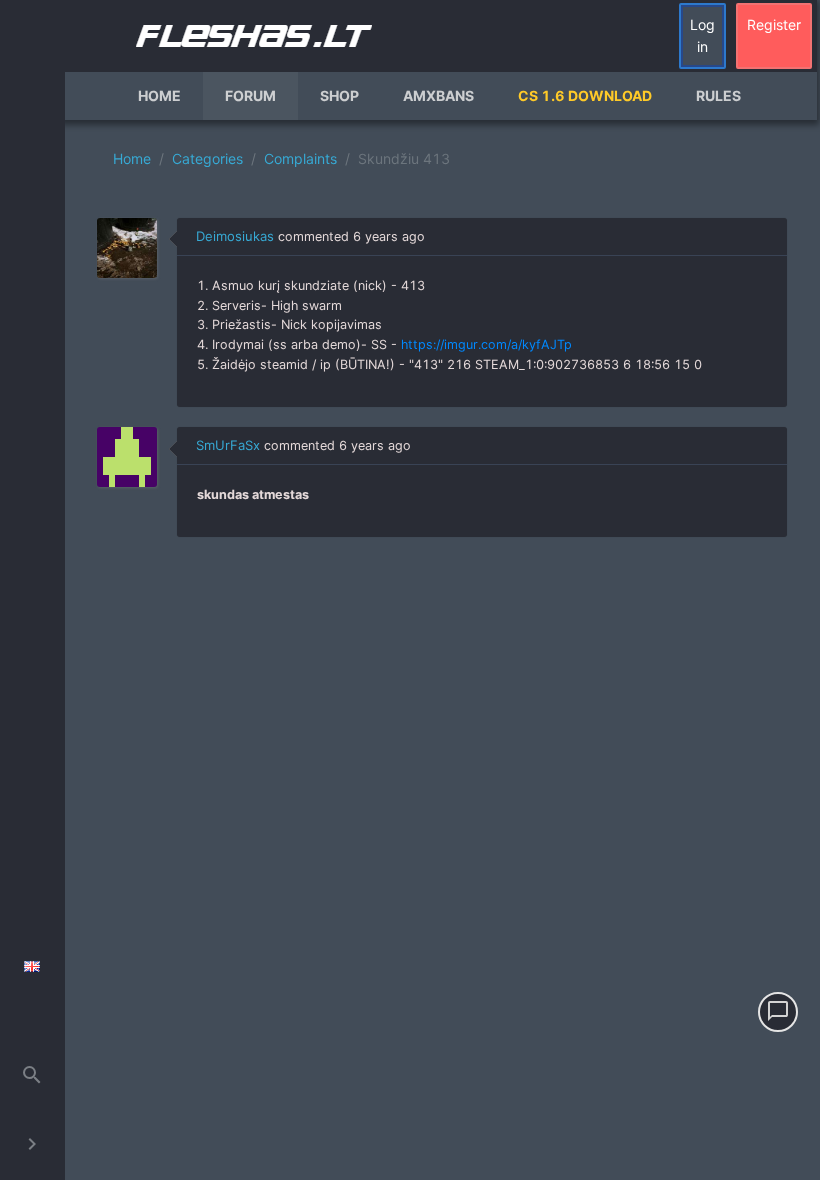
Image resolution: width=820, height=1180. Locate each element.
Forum (250, 95)
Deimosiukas (235, 236)
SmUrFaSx (228, 445)
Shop (339, 95)
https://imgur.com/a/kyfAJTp (486, 344)
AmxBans (438, 95)
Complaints (300, 158)
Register (774, 24)
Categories (207, 158)
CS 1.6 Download (585, 95)
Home (159, 95)
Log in (702, 35)
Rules (718, 95)
